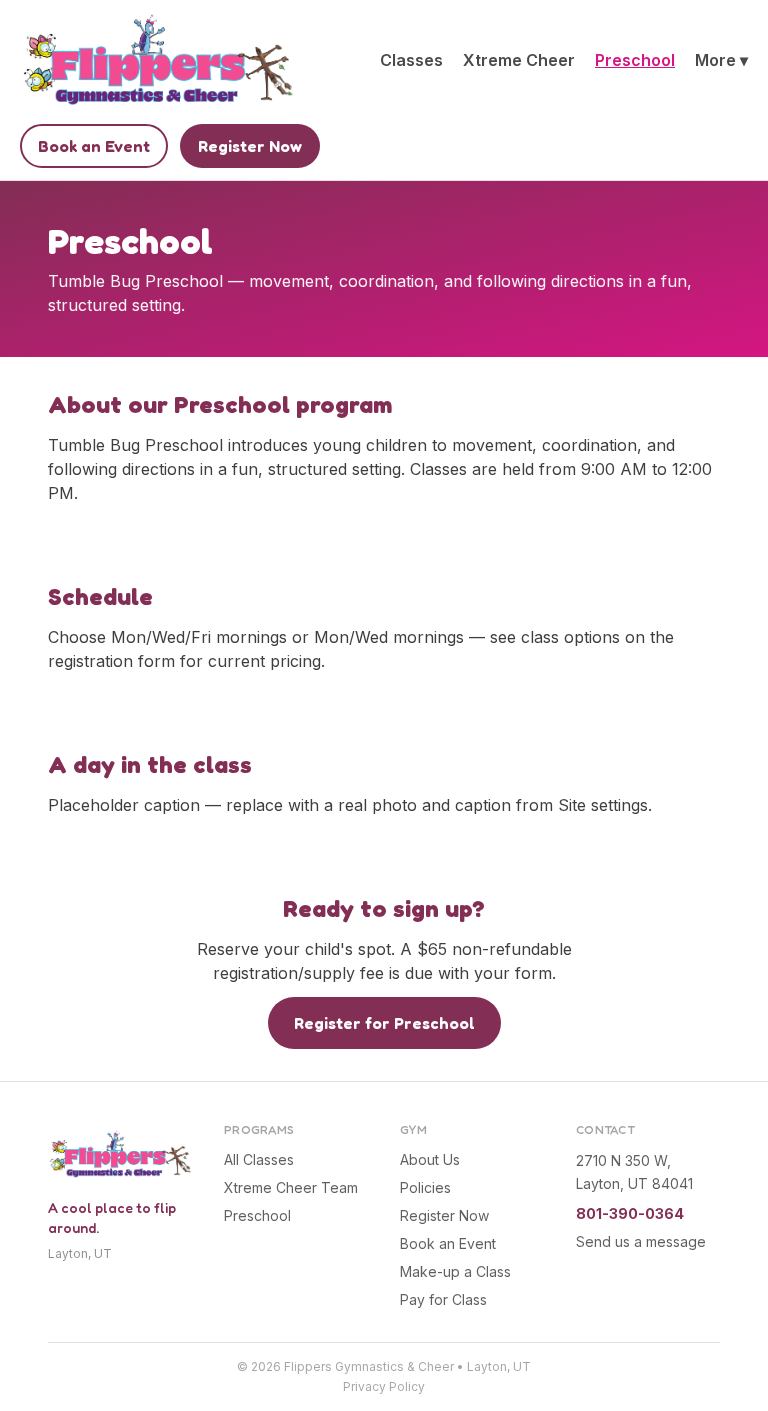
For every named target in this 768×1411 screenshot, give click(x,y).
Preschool (635, 60)
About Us (430, 1159)
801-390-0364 (630, 1213)
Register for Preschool (384, 1023)
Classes (411, 60)
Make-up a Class (455, 1271)
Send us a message (641, 1241)
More (721, 60)
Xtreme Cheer (519, 60)
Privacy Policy (384, 1386)
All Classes (259, 1159)
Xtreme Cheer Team (291, 1187)
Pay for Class (443, 1299)
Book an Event (94, 146)
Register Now (250, 146)
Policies (425, 1187)
